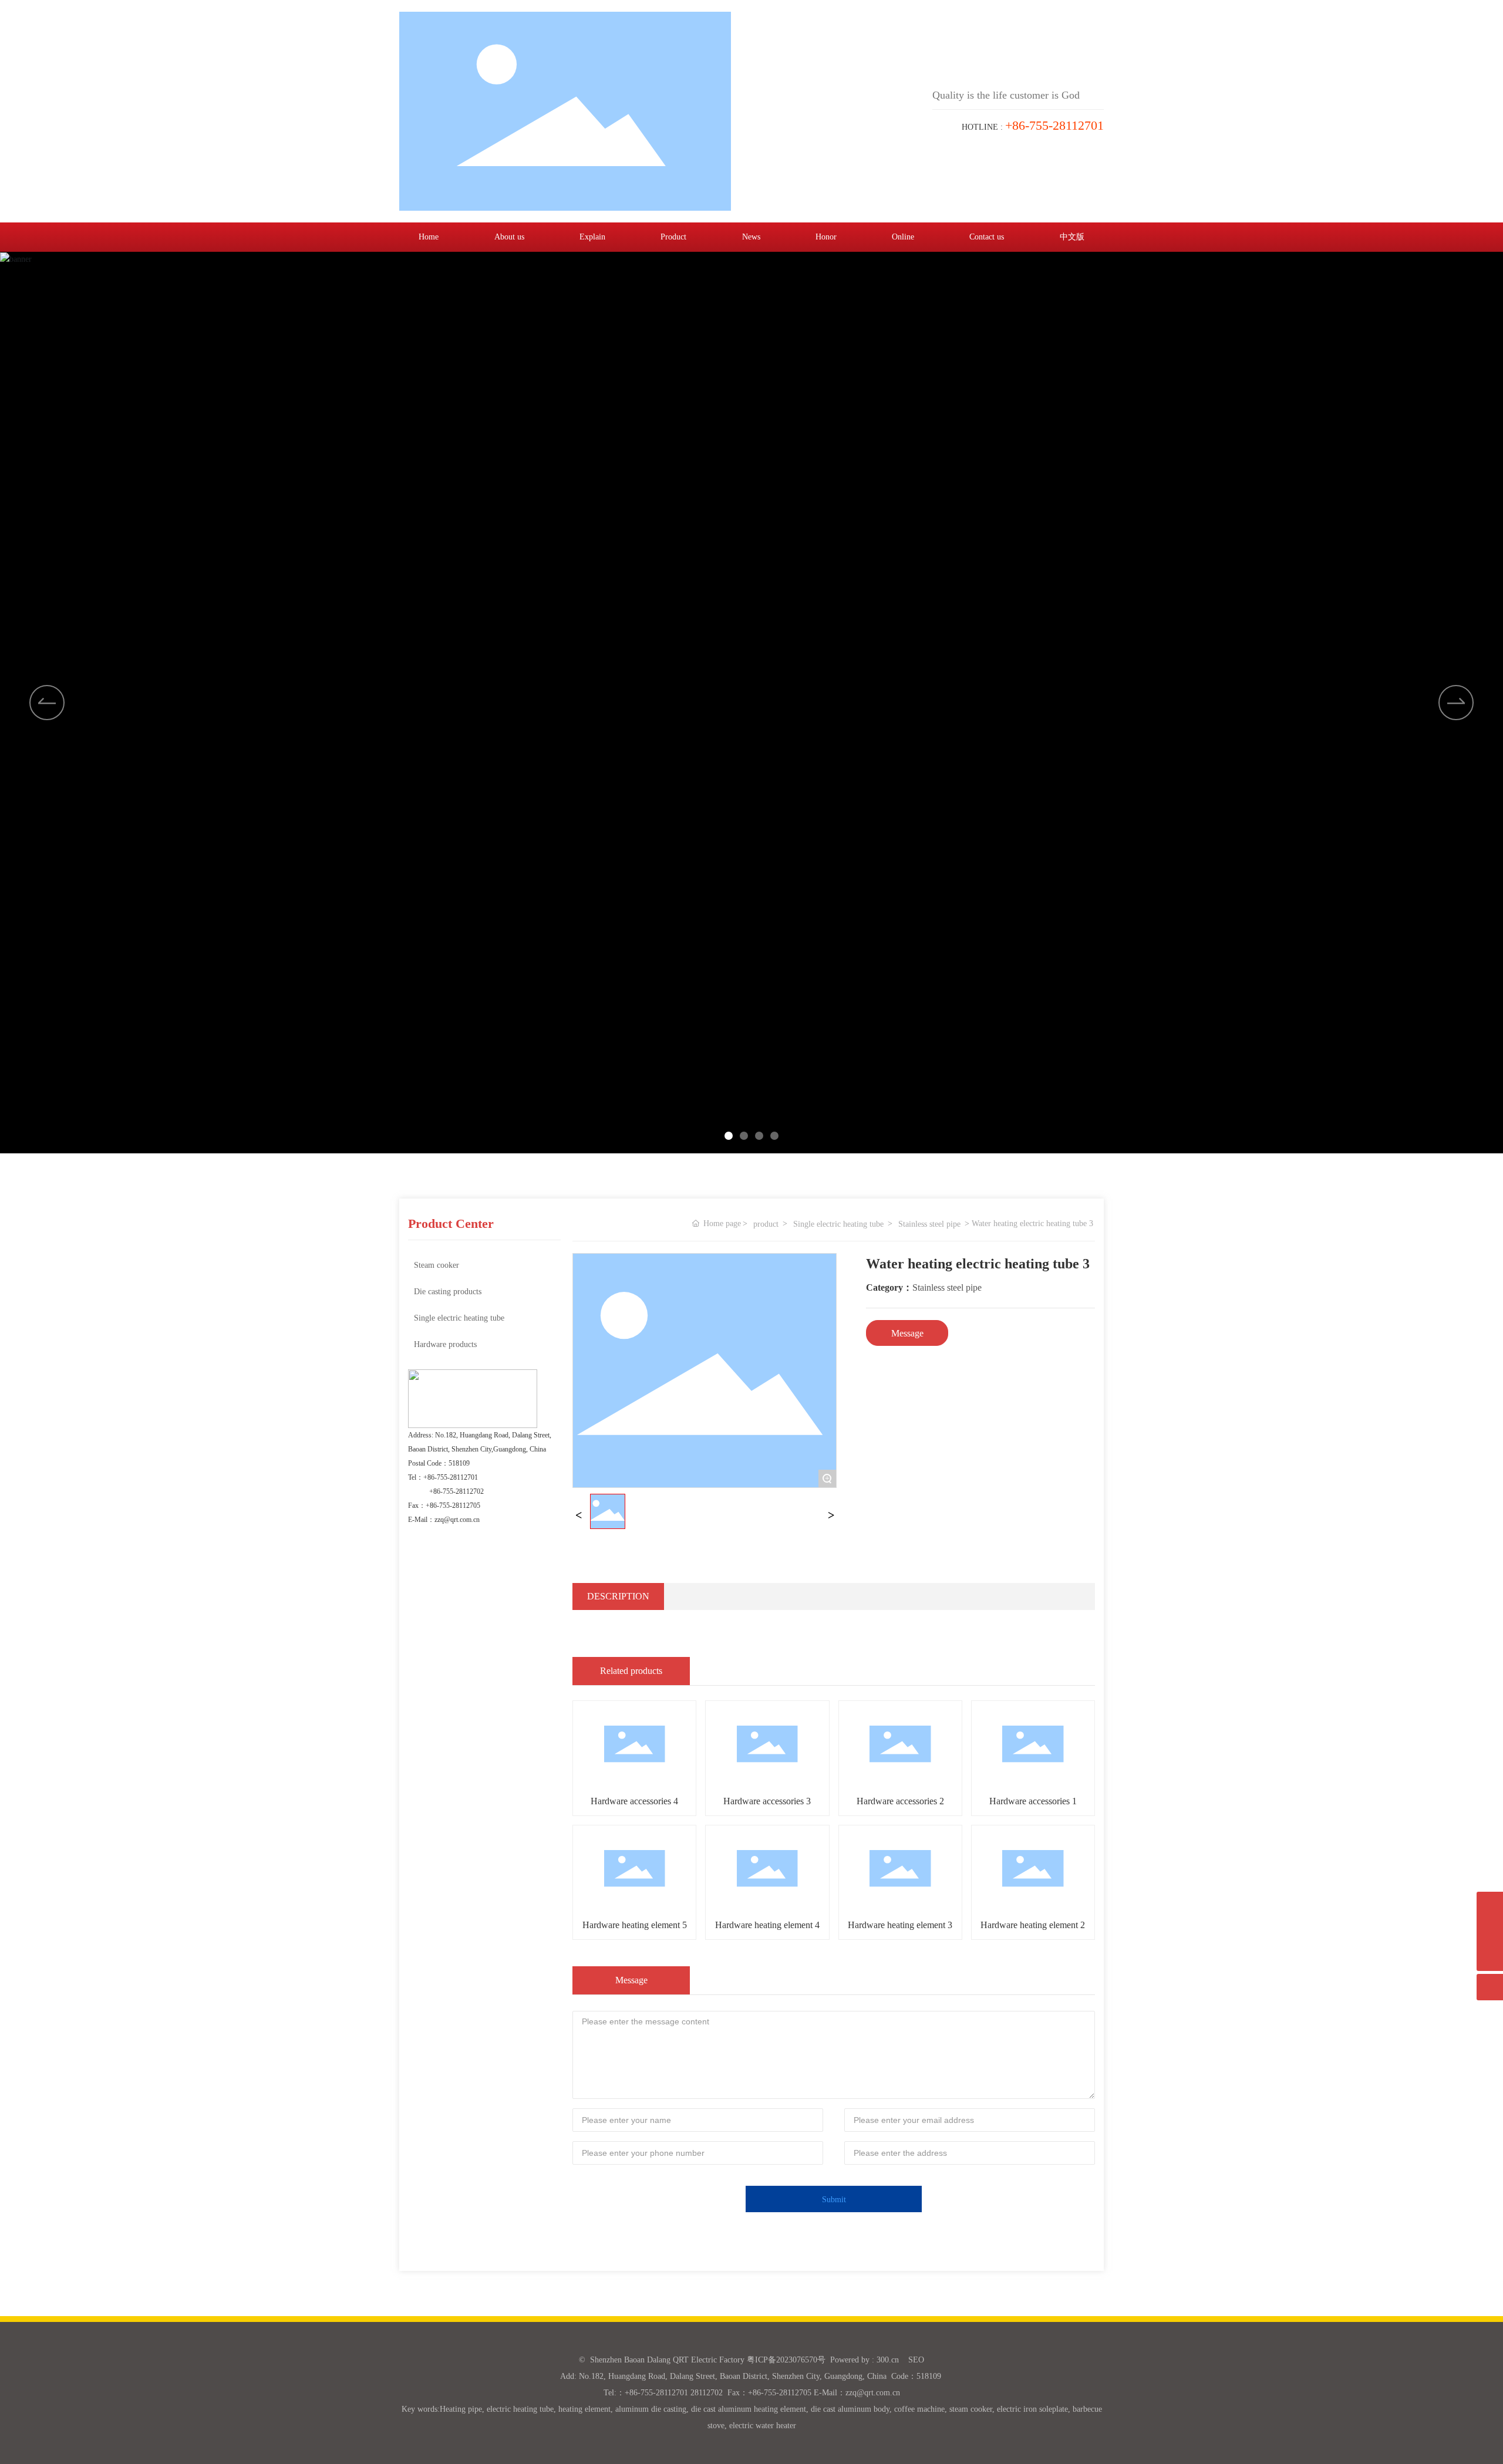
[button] (1456, 703)
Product (673, 237)
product (766, 1224)
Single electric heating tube (838, 1224)
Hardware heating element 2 (1033, 1925)
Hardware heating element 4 (767, 1925)
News (751, 237)
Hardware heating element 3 (900, 1925)
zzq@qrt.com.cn (457, 1520)
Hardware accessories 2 (900, 1801)
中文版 (1072, 237)
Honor (826, 237)
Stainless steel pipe (929, 1224)
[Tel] (1490, 1931)
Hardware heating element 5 (635, 1925)
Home (429, 237)
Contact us (987, 237)
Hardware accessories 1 (1033, 1801)
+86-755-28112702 (456, 1491)
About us (509, 237)
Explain (592, 237)
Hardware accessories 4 (634, 1801)
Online (903, 237)
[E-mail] (1490, 1905)
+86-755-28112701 (451, 1477)
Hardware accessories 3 (767, 1801)
